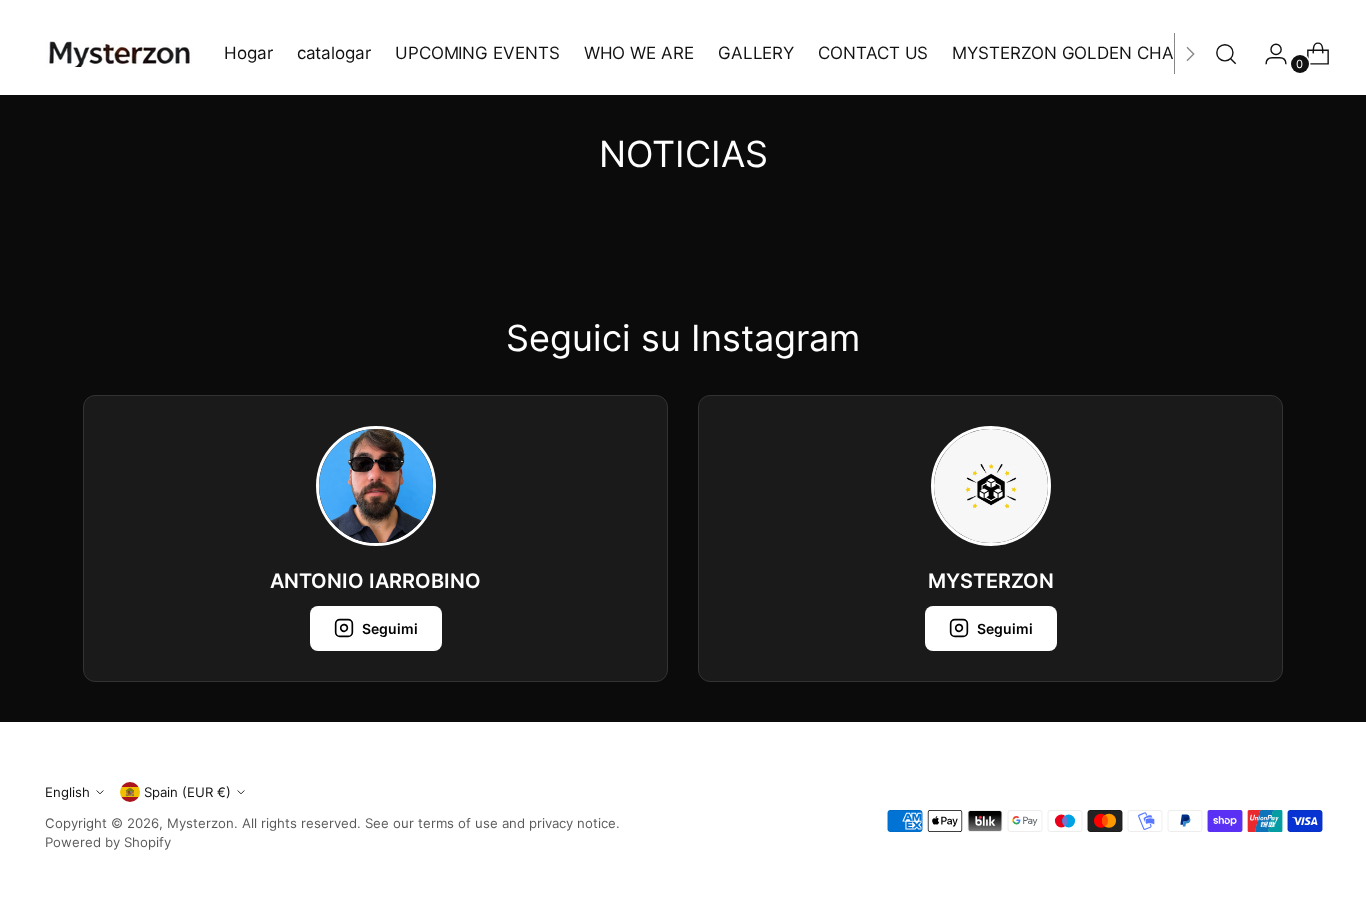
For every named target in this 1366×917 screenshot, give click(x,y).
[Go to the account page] (1268, 54)
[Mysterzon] (120, 53)
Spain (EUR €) (187, 792)
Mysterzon (200, 823)
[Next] (1190, 53)
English (67, 792)
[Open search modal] (1226, 54)
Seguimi (390, 628)
